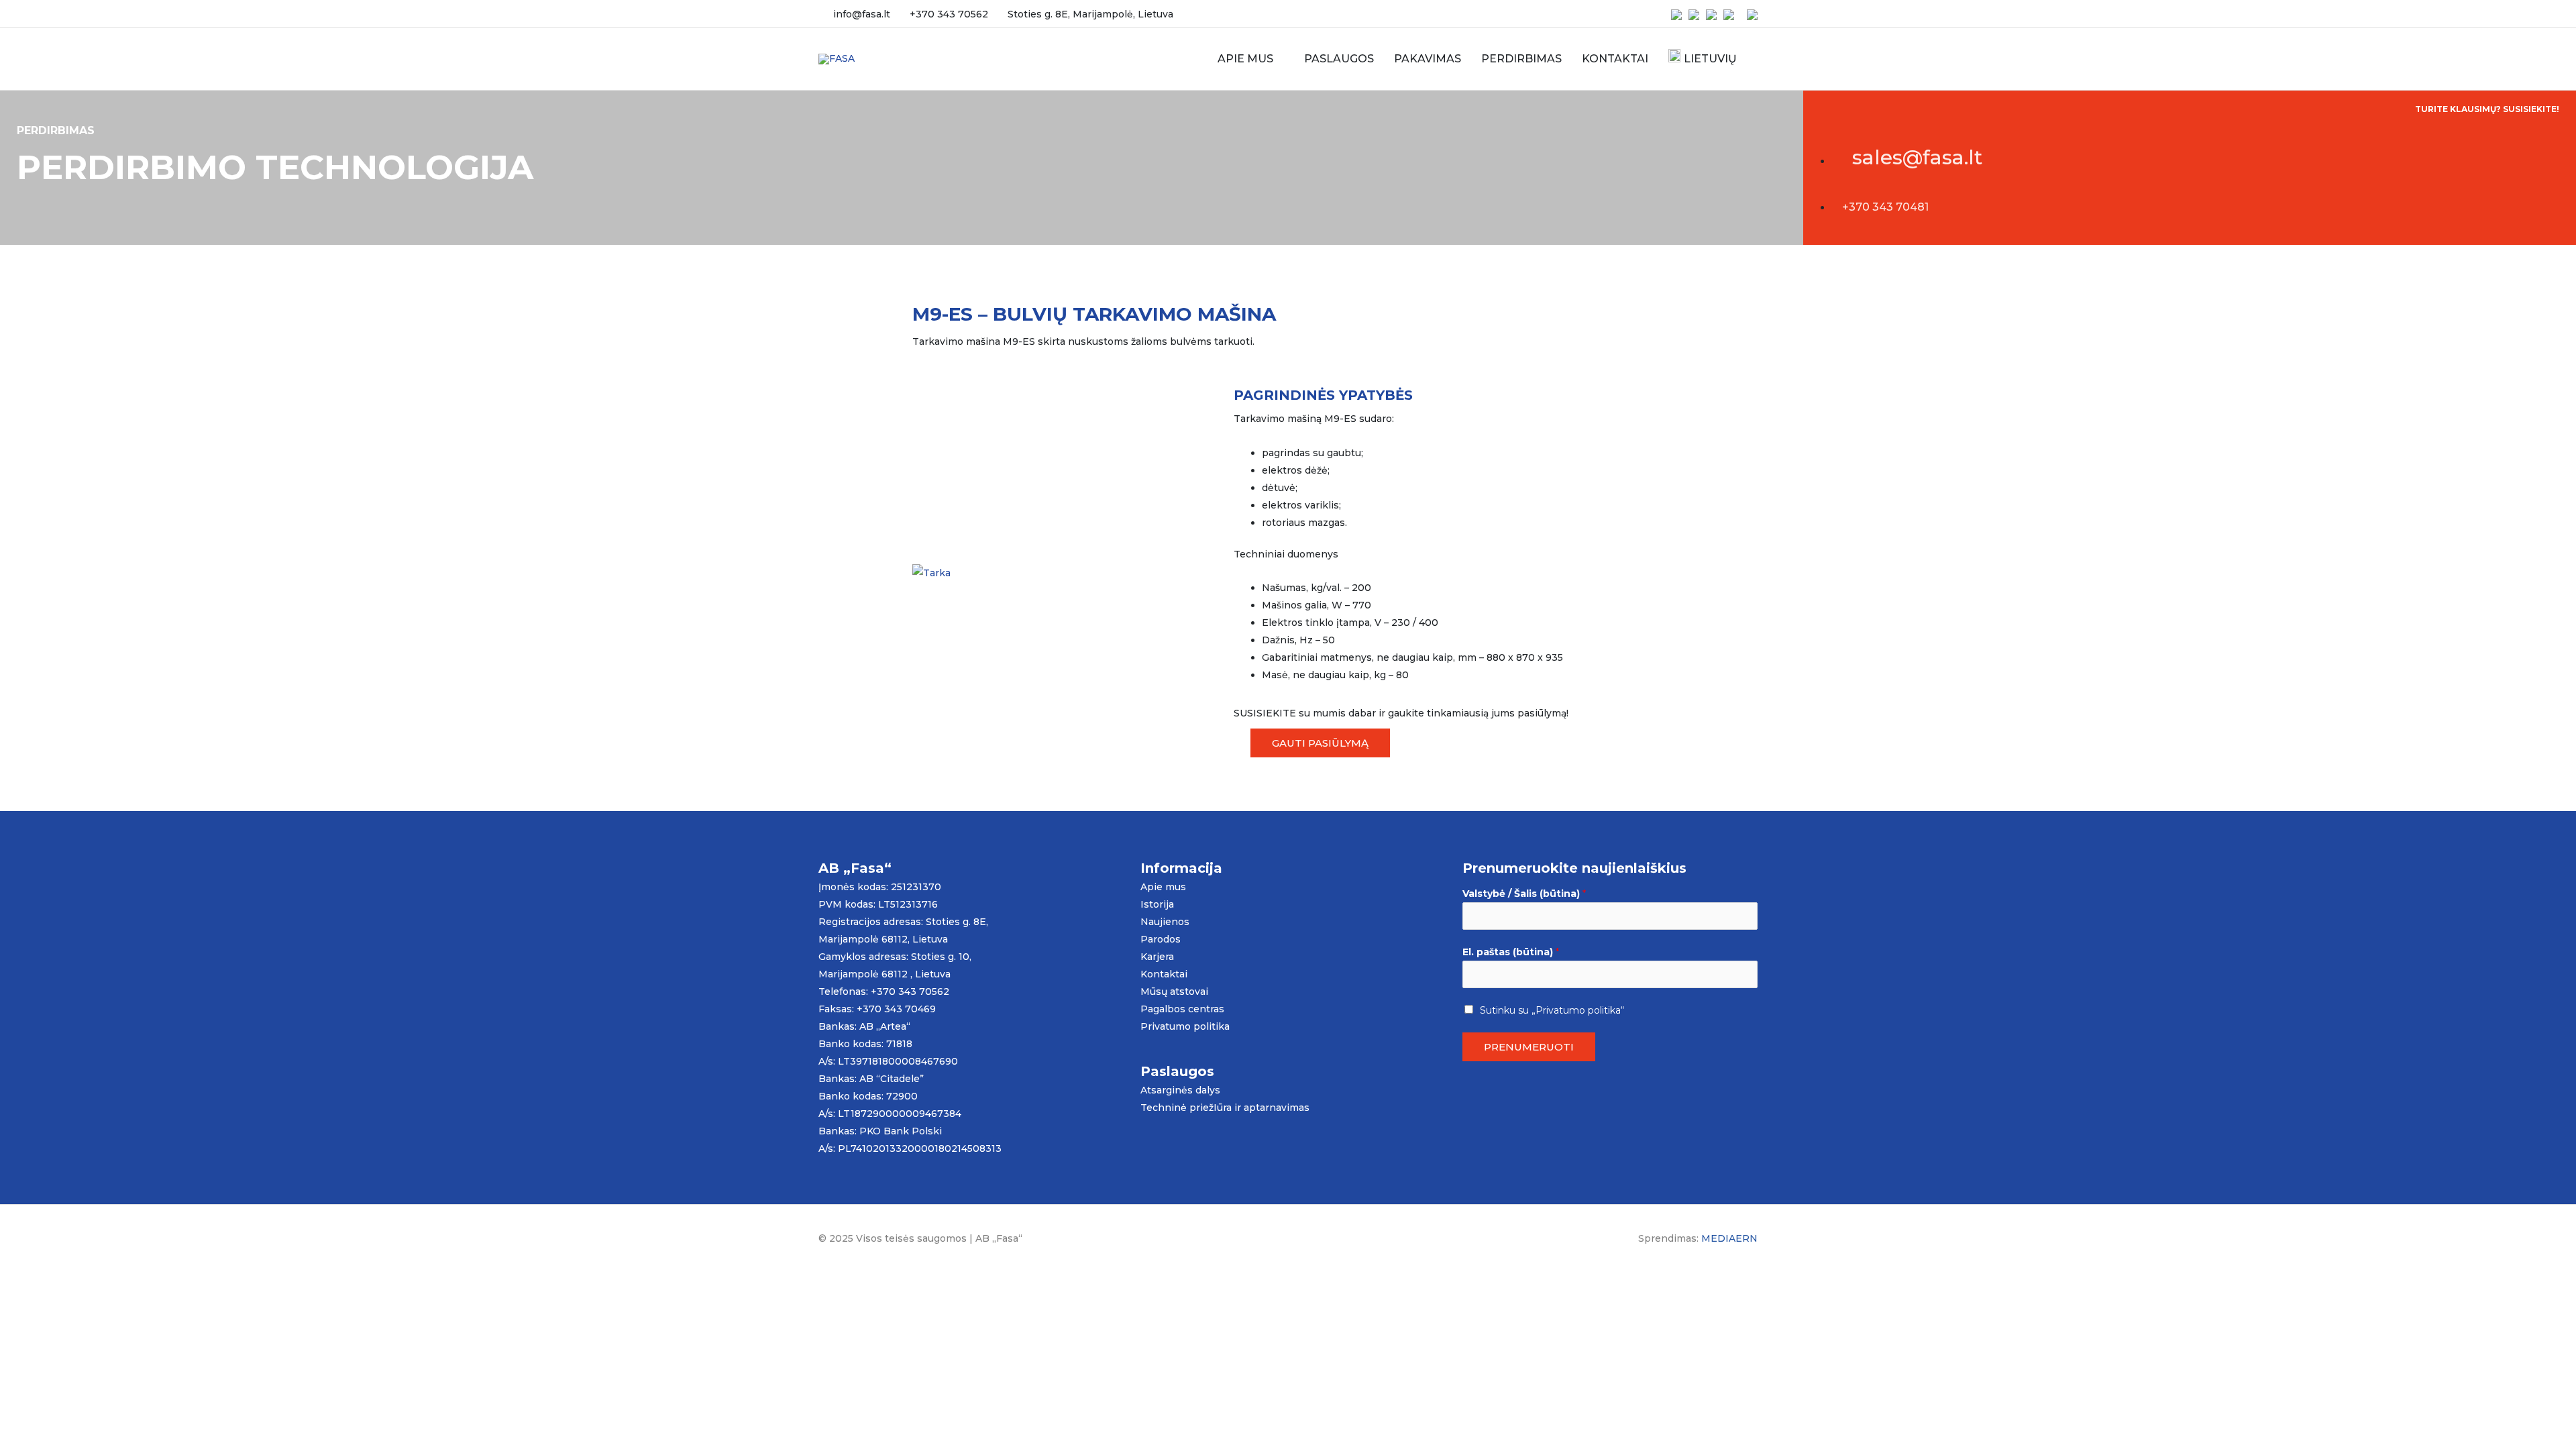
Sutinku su (1552, 1010)
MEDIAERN (1729, 1238)
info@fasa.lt (862, 14)
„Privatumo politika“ (1578, 1010)
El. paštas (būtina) (1511, 952)
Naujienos (1165, 922)
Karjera (1157, 957)
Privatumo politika (1185, 1026)
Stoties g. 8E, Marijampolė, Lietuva (1090, 14)
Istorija (1157, 904)
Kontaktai (1164, 974)
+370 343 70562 (949, 14)
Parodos (1161, 939)
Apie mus (1163, 887)
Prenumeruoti (1529, 1047)
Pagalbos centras (1182, 1009)
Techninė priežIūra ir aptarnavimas (1225, 1108)
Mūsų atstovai (1174, 991)
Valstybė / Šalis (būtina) (1524, 894)
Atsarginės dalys (1180, 1090)
